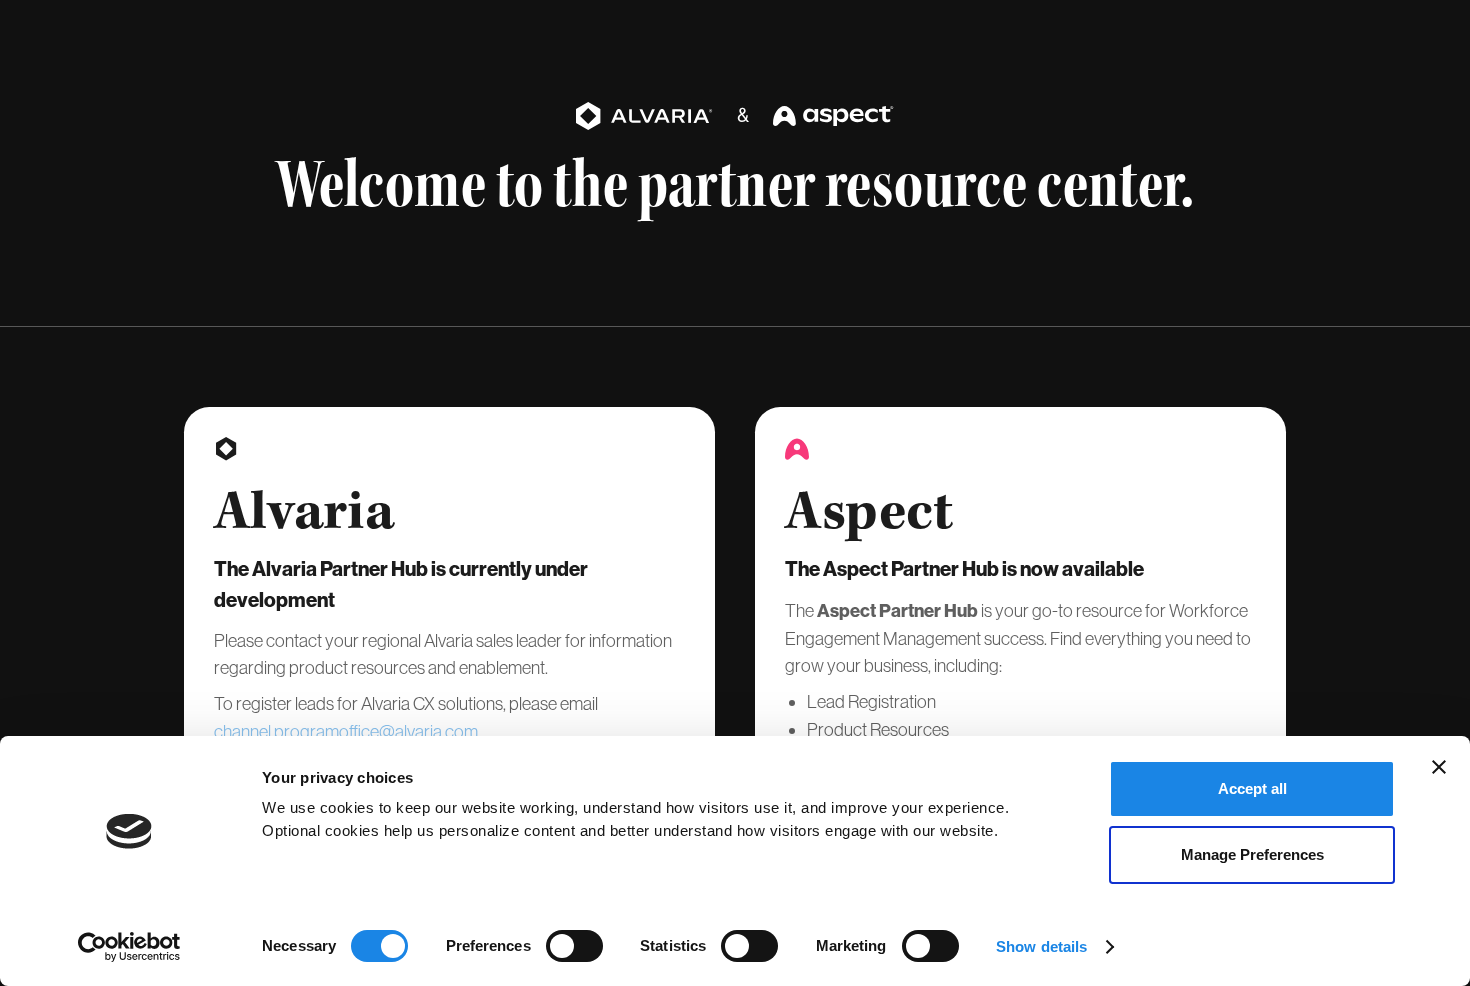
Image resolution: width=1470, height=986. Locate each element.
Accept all (1252, 788)
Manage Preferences (1252, 854)
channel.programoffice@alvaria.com (346, 731)
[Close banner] (1439, 767)
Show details (1041, 946)
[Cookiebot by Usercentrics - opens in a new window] (129, 947)
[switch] (574, 946)
